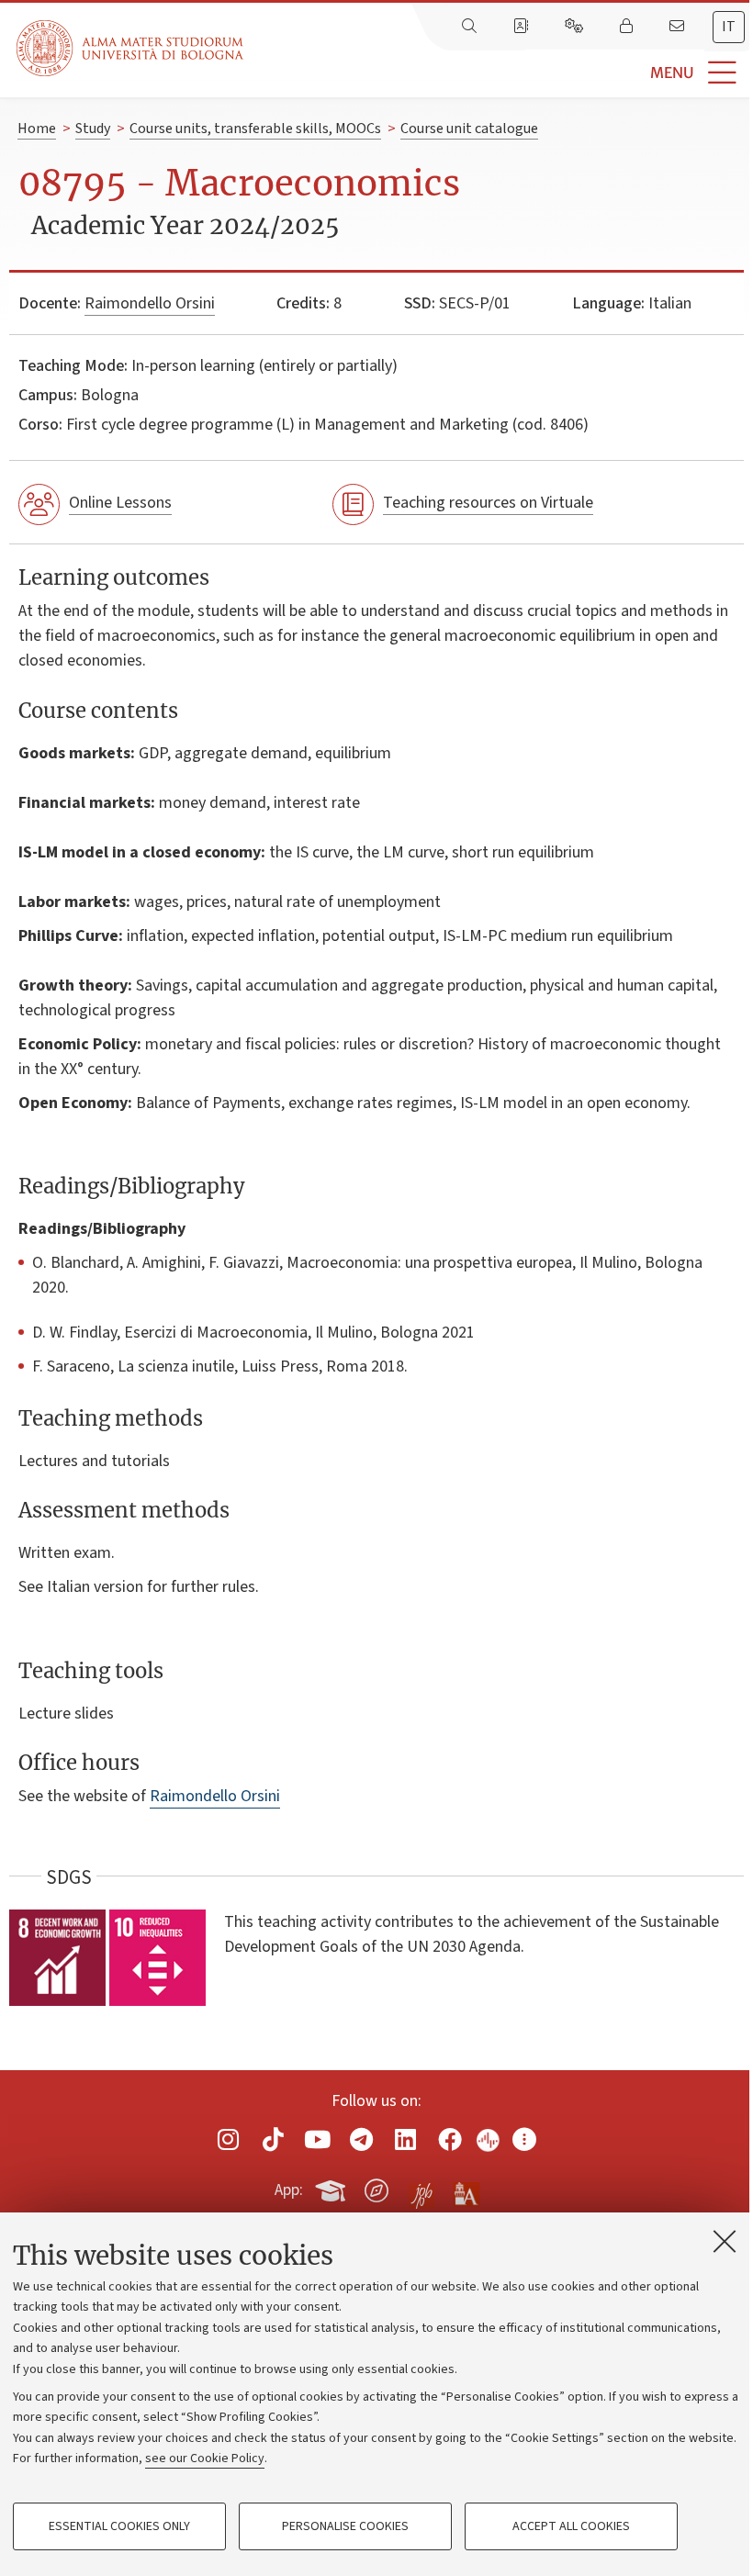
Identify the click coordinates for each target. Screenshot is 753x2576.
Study (93, 129)
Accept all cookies (571, 2526)
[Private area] (628, 27)
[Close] (725, 2241)
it (729, 27)
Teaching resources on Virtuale (488, 503)
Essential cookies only (119, 2526)
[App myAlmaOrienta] (376, 2187)
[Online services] (576, 27)
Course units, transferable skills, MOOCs (255, 129)
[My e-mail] (679, 27)
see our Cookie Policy (205, 2458)
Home (37, 129)
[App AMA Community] (466, 2190)
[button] (498, 73)
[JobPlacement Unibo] (421, 2187)
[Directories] (523, 27)
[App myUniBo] (332, 2187)
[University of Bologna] (131, 48)
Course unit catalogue (469, 129)
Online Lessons (120, 503)
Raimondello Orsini (150, 303)
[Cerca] (471, 27)
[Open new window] (229, 2139)
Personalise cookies (345, 2526)
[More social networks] (524, 2139)
